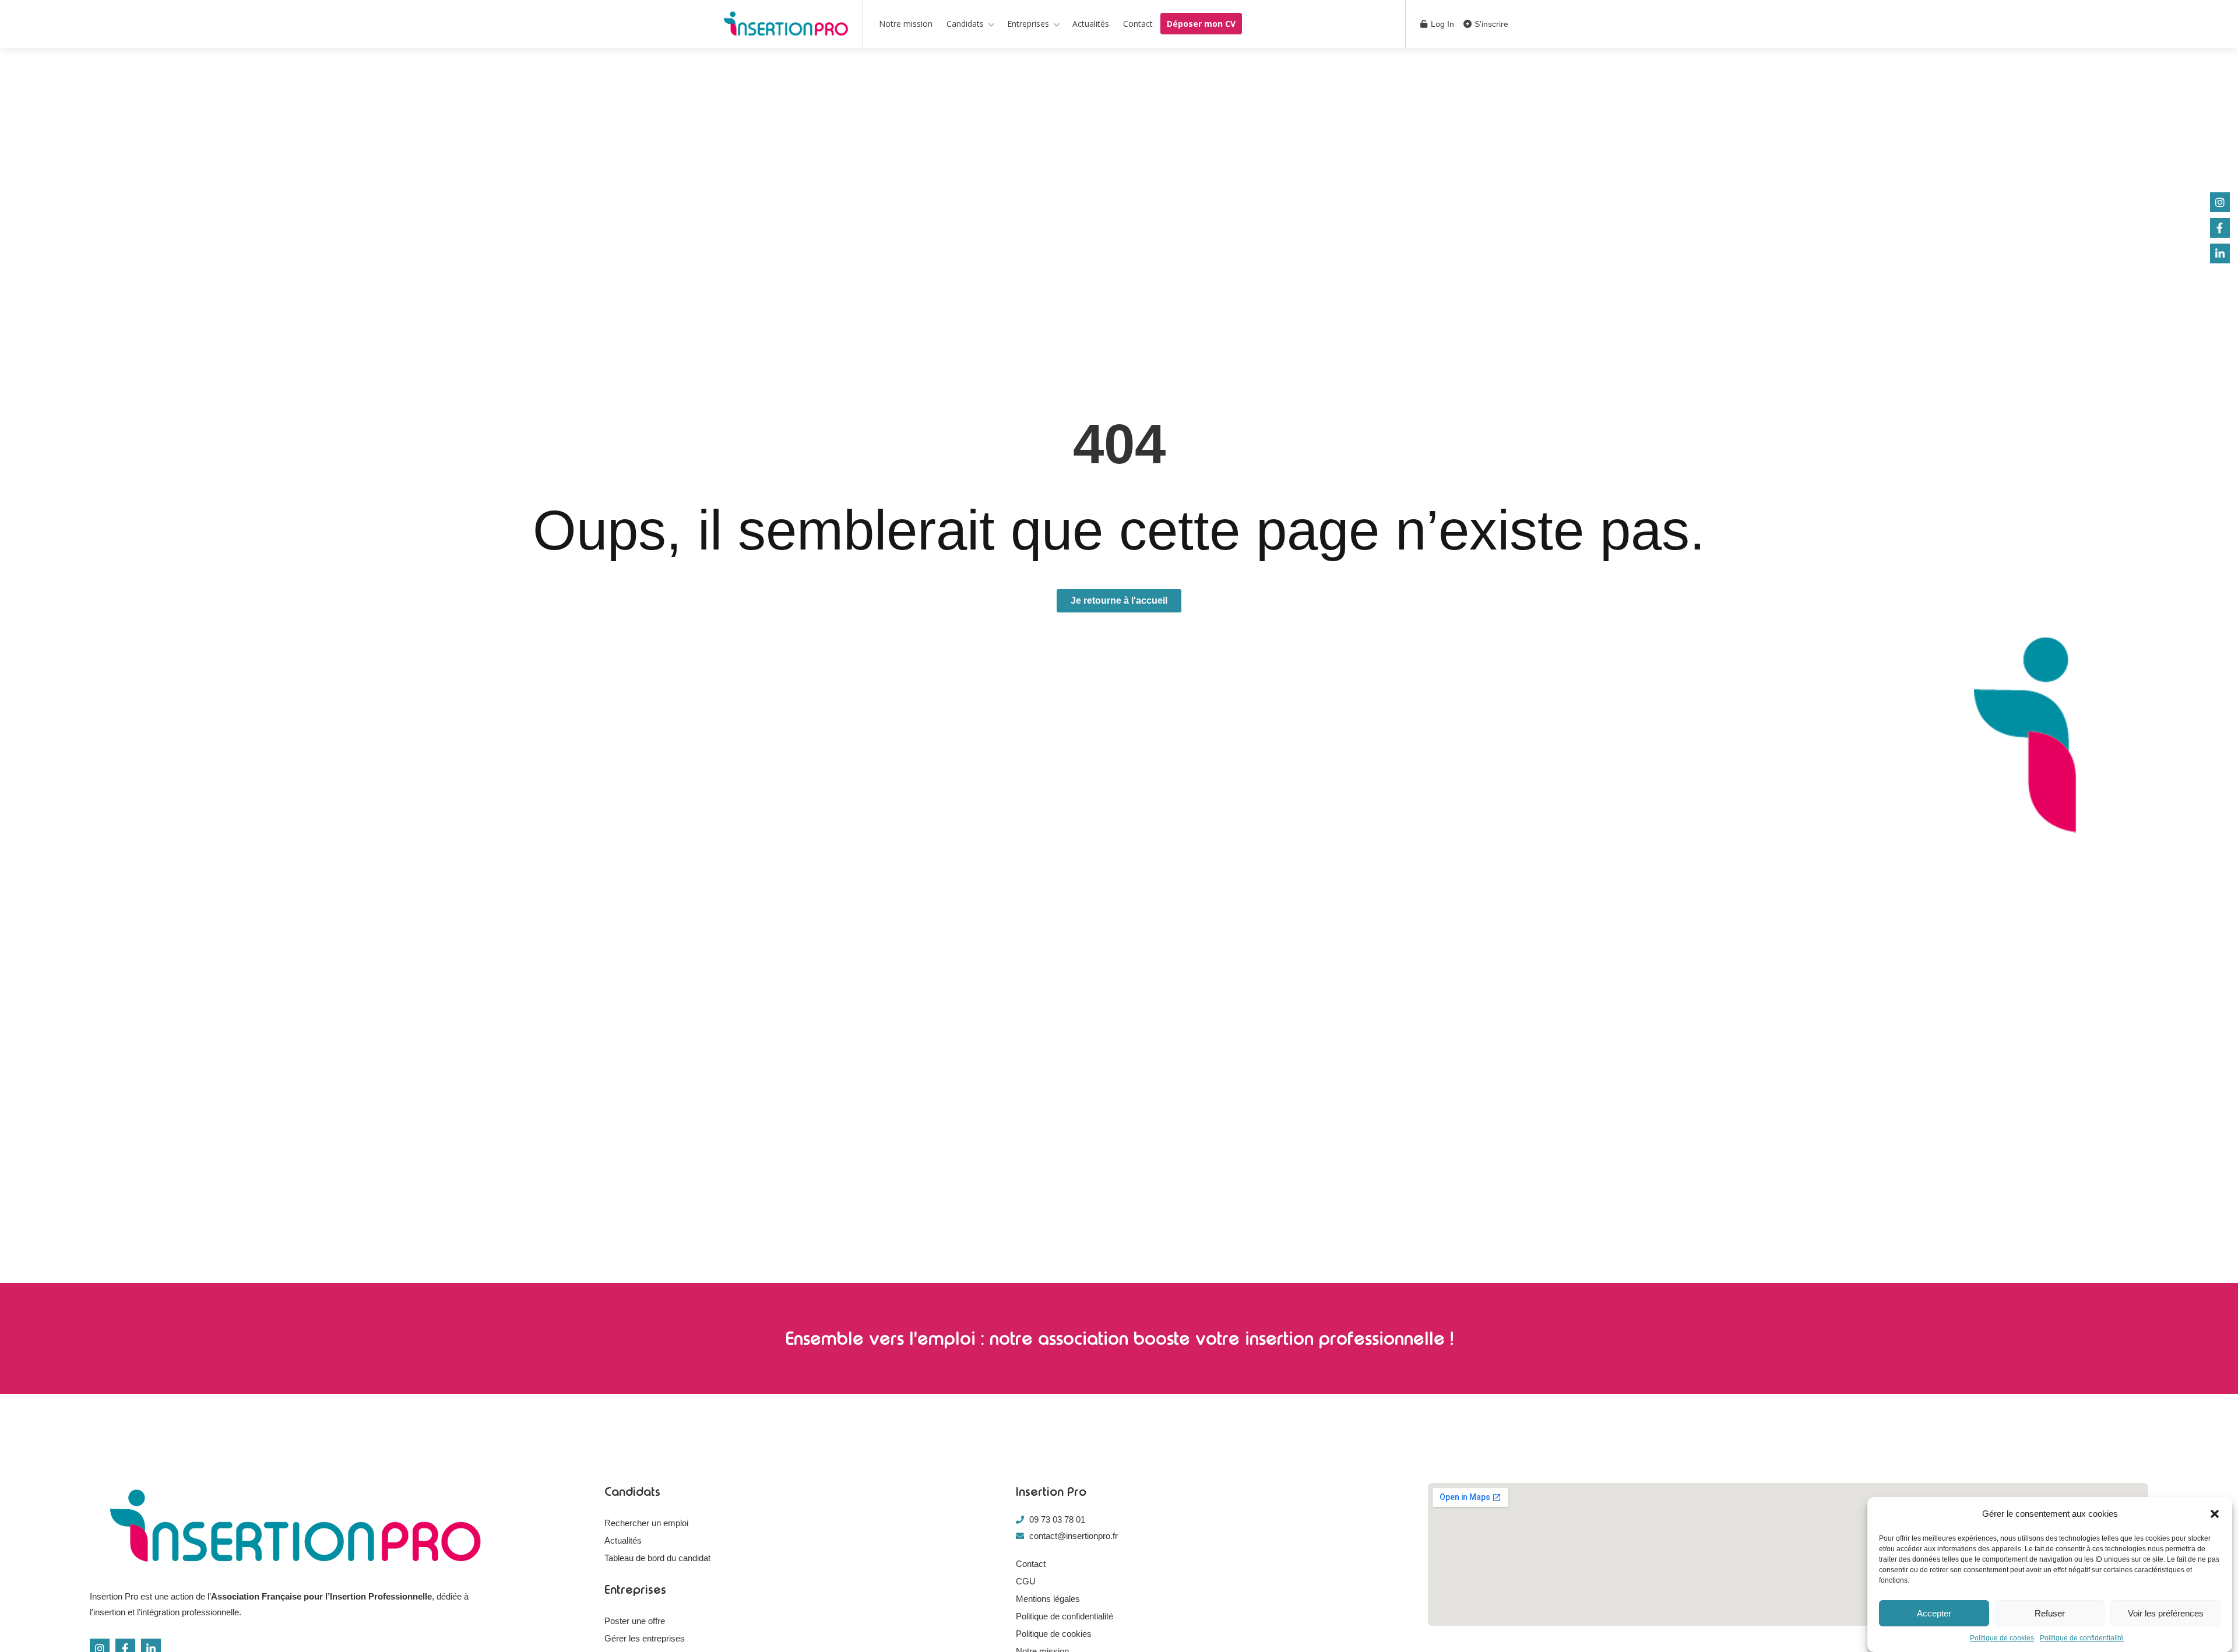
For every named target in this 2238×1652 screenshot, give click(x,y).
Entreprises (1028, 24)
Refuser (2050, 1613)
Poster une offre (635, 1621)
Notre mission (906, 24)
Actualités (1091, 24)
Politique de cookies (2002, 1638)
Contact (1138, 24)
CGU (1026, 1581)
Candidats (965, 24)
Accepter (1934, 1613)
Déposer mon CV (1201, 24)
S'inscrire (1490, 24)
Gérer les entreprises (645, 1638)
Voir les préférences (2166, 1613)
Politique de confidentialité (2082, 1638)
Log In (1441, 24)
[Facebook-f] (2220, 228)
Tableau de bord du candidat (657, 1558)
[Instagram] (2220, 202)
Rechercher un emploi (646, 1523)
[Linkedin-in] (2220, 253)
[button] (2215, 1514)
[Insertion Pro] (786, 26)
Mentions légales (1048, 1599)
